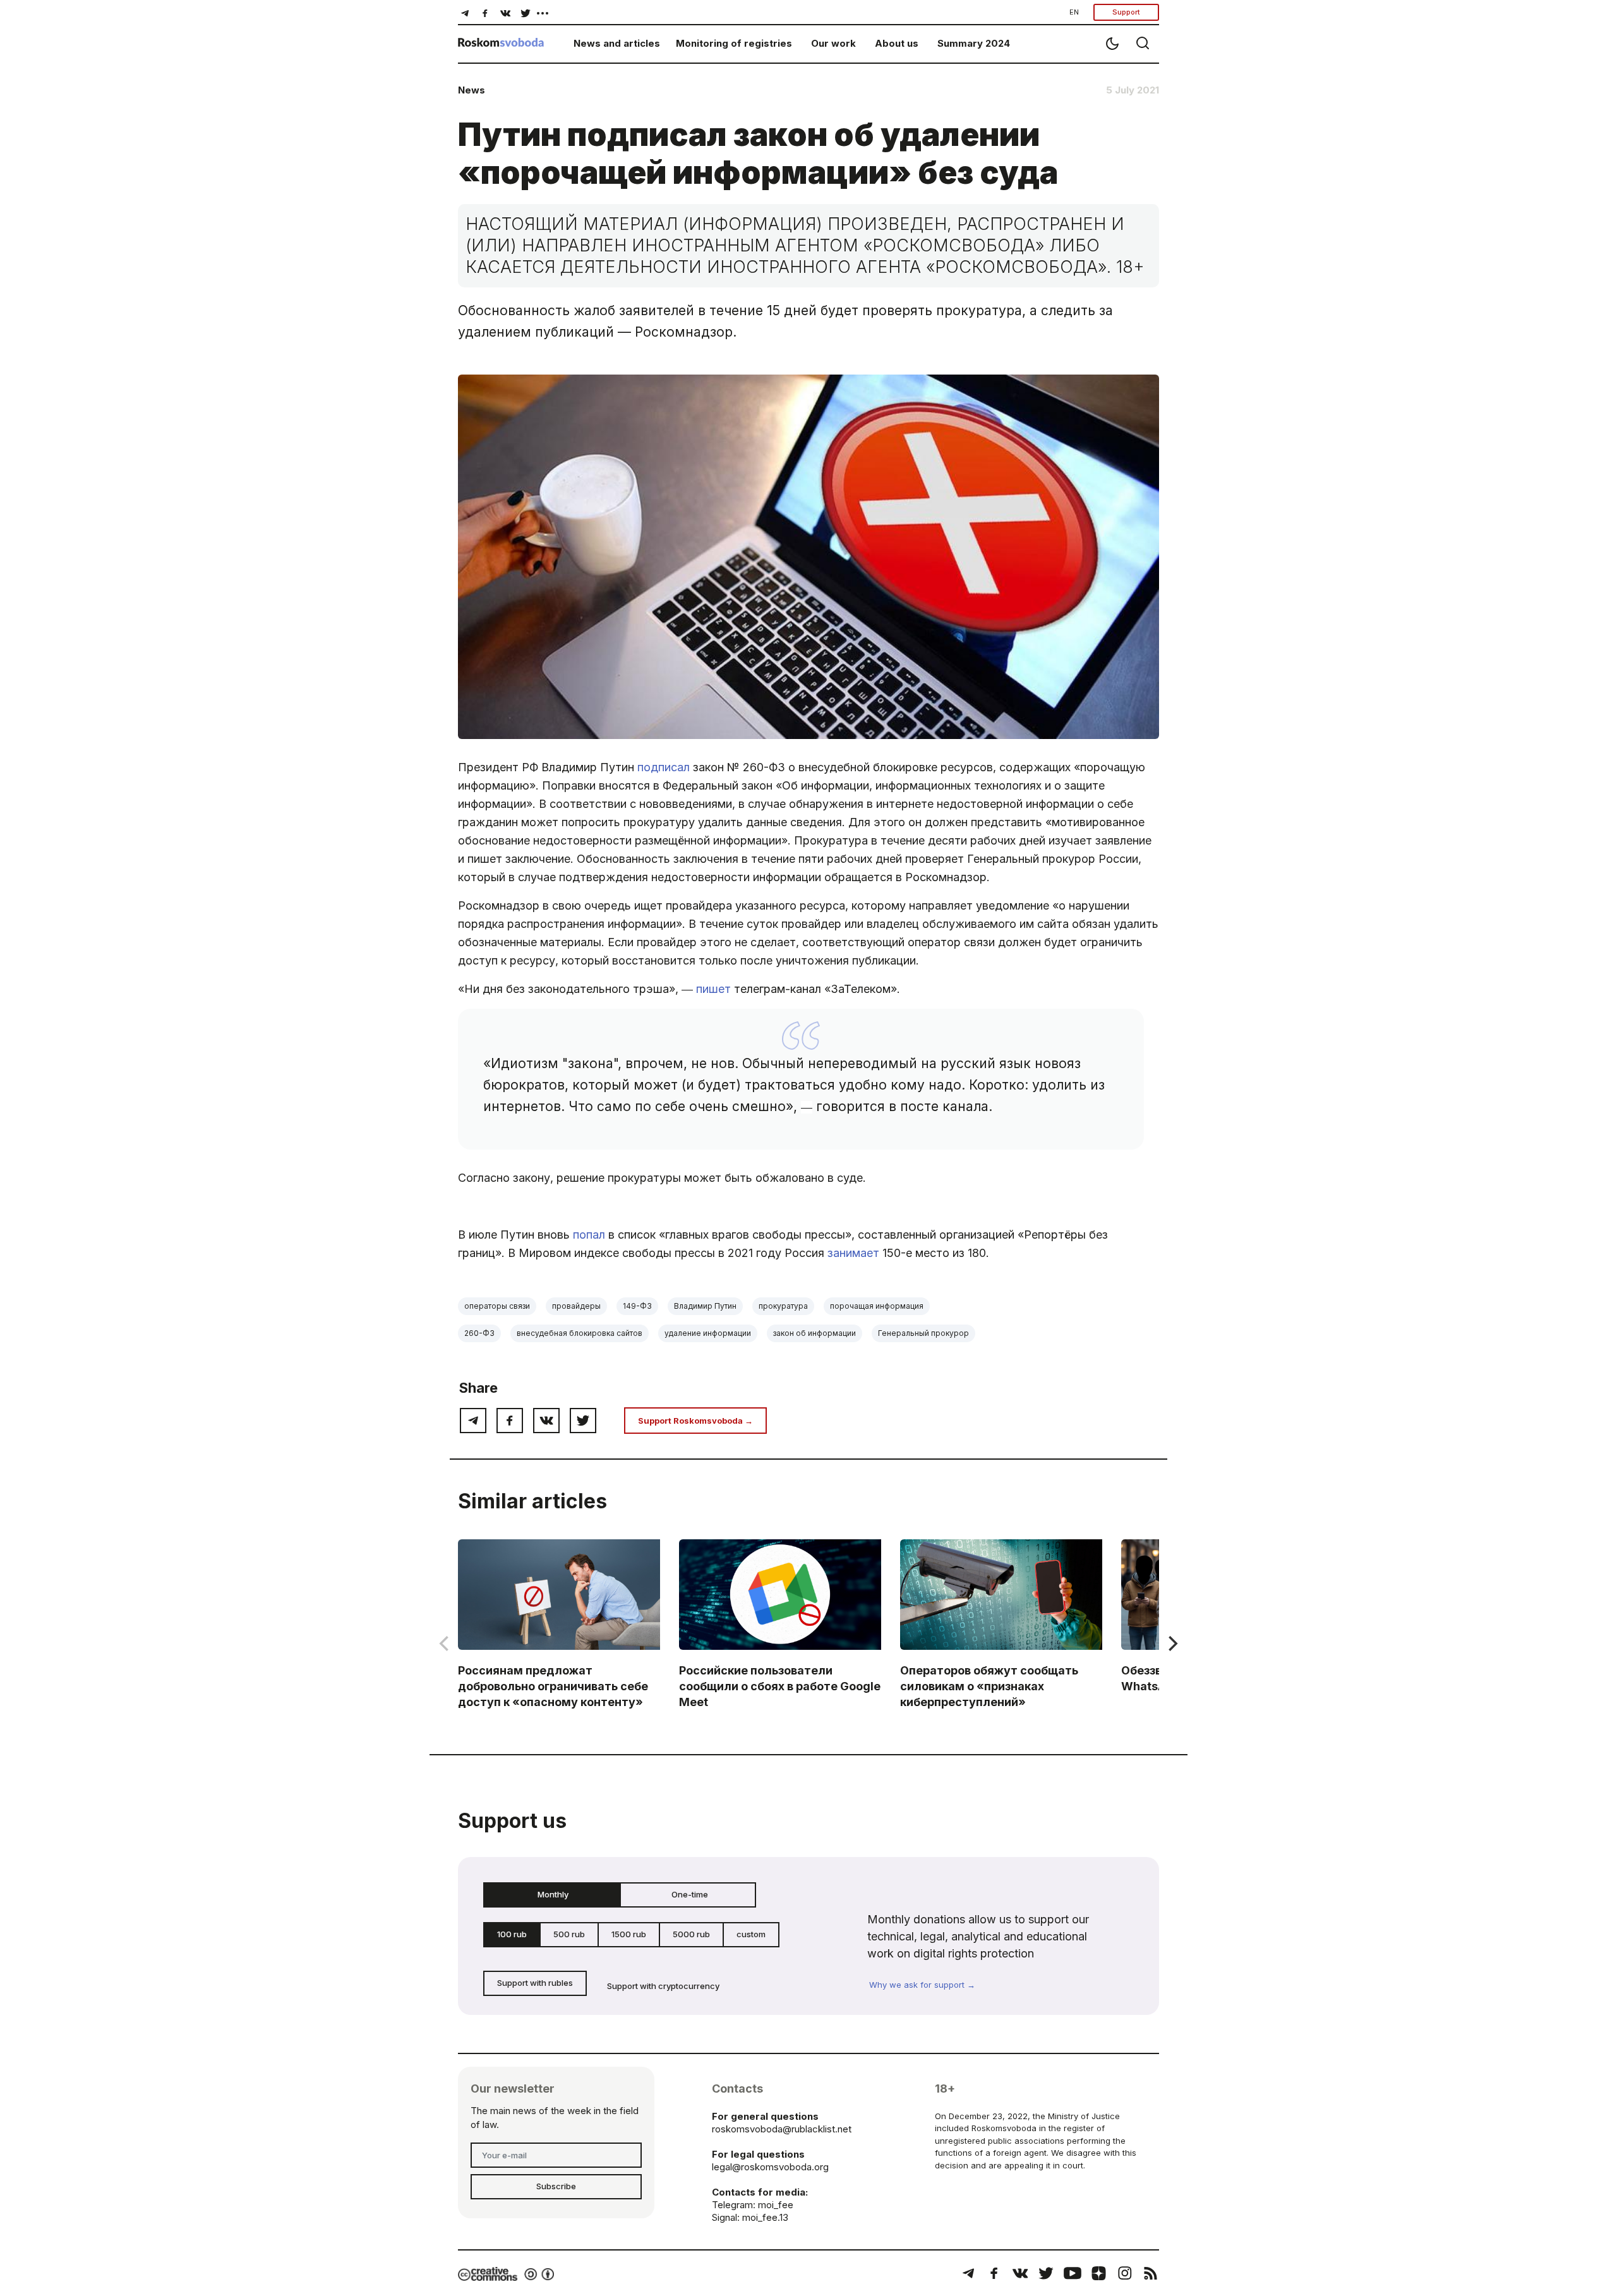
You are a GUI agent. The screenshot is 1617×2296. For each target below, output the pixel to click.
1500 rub (629, 1934)
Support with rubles (535, 1983)
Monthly (553, 1894)
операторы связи (497, 1306)
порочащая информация (877, 1306)
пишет (713, 989)
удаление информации (708, 1333)
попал (589, 1235)
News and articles (617, 43)
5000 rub (691, 1934)
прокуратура (783, 1306)
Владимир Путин (705, 1306)
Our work (833, 43)
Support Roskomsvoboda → (695, 1421)
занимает (853, 1253)
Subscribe (556, 2186)
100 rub (512, 1934)
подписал (664, 767)
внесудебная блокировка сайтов (580, 1333)
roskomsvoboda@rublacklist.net (782, 2129)
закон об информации (815, 1333)
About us (897, 43)
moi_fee (776, 2205)
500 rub (569, 1934)
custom (751, 1934)
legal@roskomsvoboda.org (770, 2167)
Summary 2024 (974, 43)
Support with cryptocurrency (663, 1986)
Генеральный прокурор (923, 1333)
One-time (690, 1894)
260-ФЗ (479, 1333)
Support (1126, 12)
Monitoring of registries (734, 43)
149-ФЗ (637, 1306)
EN (1074, 12)
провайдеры (576, 1306)
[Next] (1172, 1644)
